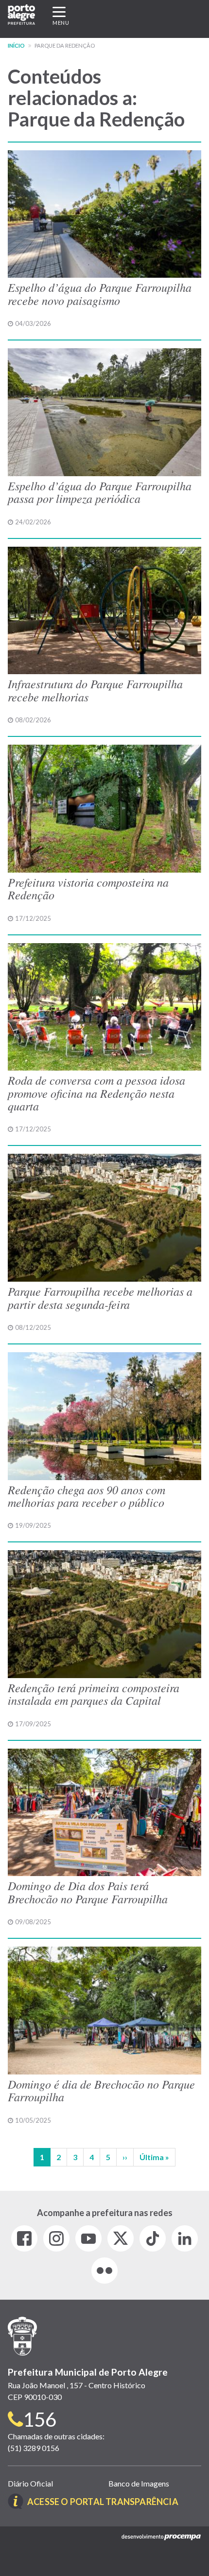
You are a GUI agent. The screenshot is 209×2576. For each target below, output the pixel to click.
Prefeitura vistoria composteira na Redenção (88, 888)
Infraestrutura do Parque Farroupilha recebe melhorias (95, 690)
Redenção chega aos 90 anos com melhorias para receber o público (87, 1496)
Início (16, 45)
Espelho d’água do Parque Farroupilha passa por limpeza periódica (100, 492)
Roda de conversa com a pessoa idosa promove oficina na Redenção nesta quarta (96, 1093)
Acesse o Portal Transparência (103, 2502)
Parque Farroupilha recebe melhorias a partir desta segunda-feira (100, 1297)
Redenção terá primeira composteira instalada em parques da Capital (94, 1694)
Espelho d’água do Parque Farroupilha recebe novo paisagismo (100, 293)
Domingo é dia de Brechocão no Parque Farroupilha (101, 2090)
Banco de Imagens (139, 2483)
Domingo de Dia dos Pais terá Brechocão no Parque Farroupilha (88, 1892)
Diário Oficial (30, 2483)
